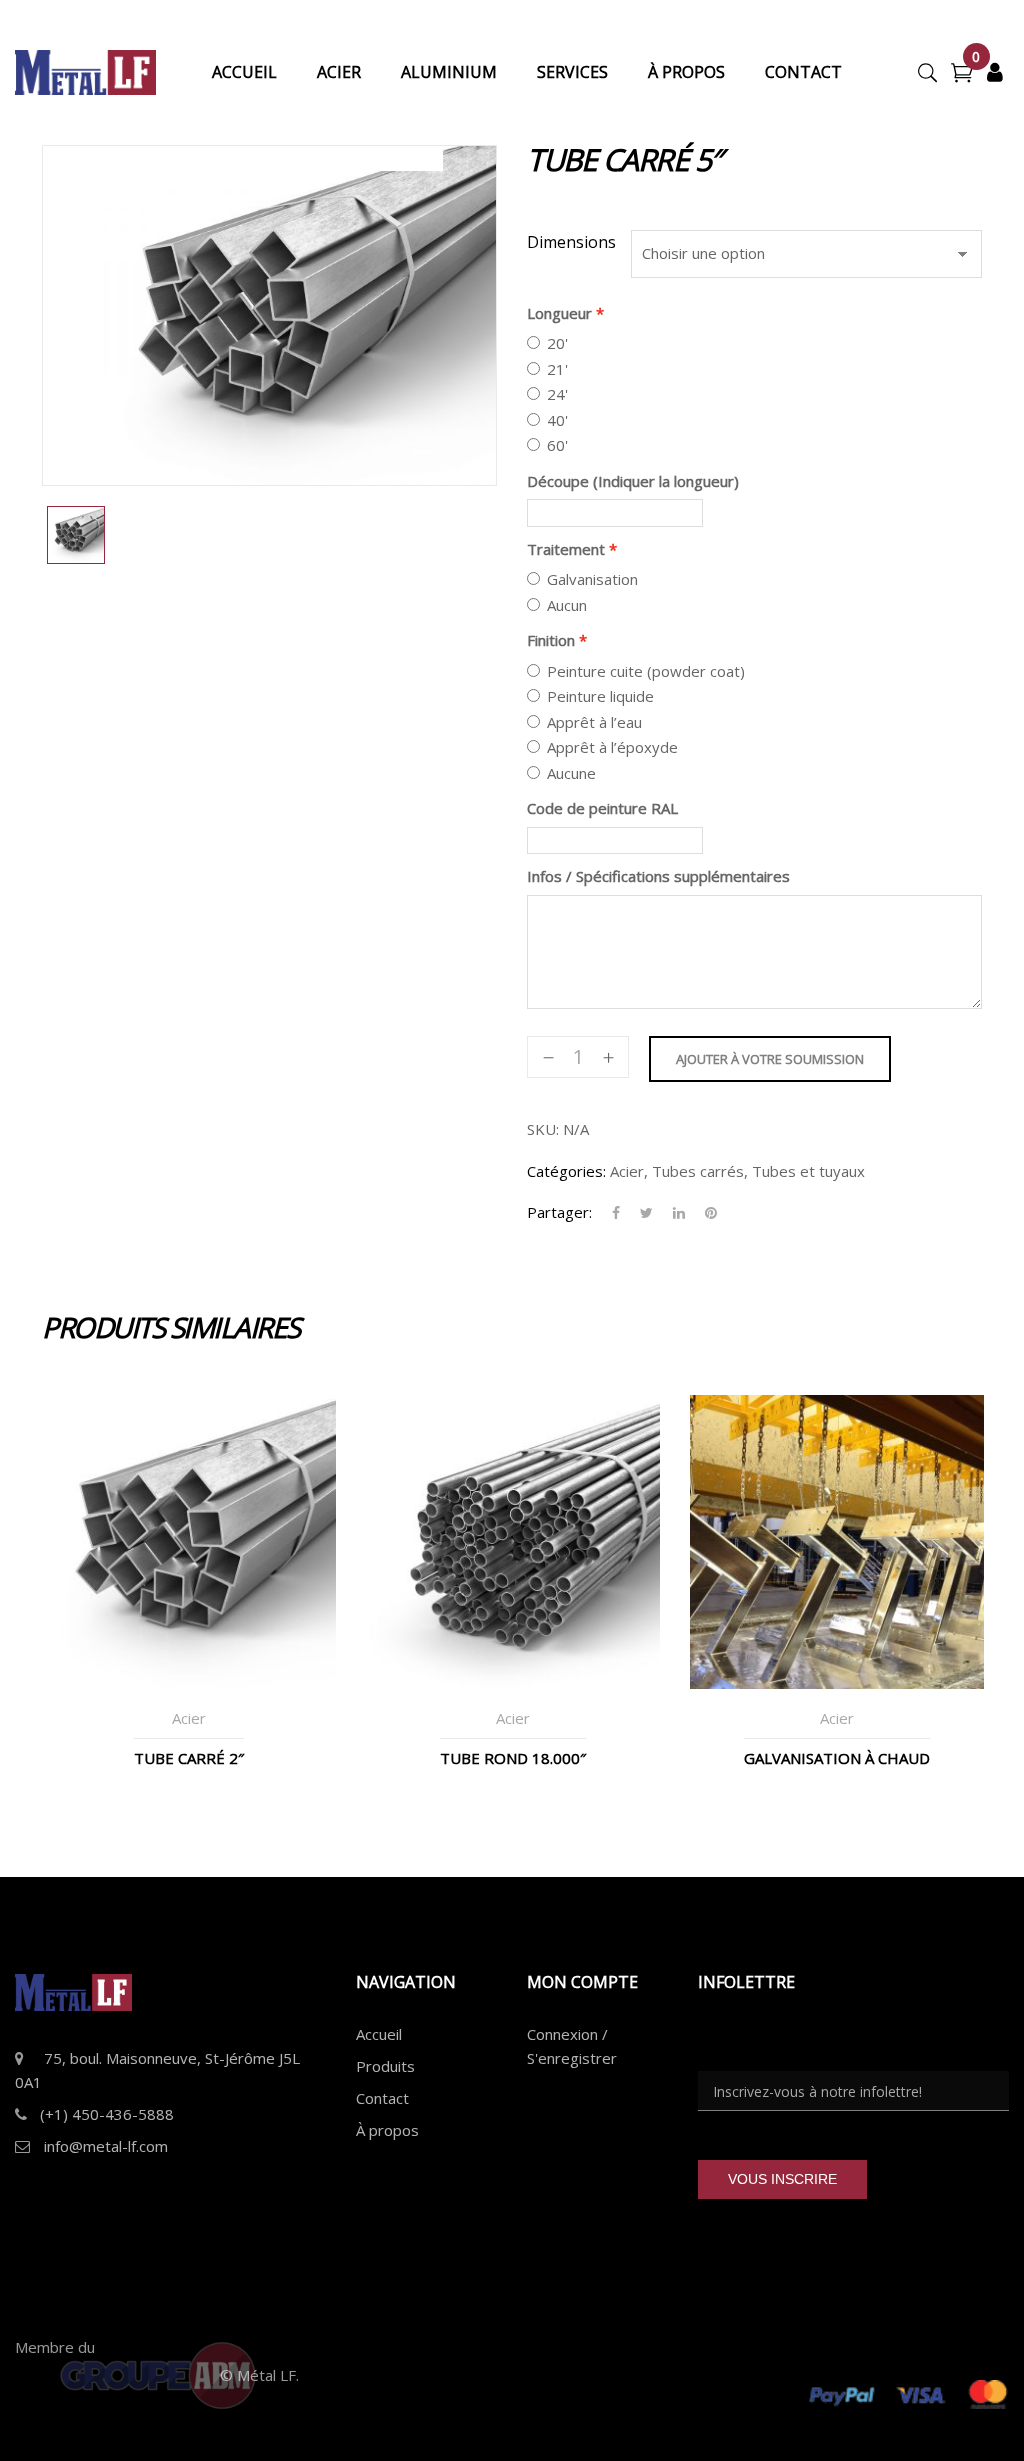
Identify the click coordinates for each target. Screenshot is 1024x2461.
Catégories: (566, 1171)
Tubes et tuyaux (808, 1171)
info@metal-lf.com (106, 2146)
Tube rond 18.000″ (513, 1758)
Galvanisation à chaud (837, 1758)
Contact (382, 2098)
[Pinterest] (706, 1213)
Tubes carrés (698, 1171)
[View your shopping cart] (962, 75)
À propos (387, 2130)
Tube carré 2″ (189, 1758)
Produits (385, 2066)
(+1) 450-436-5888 (107, 2114)
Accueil (379, 2034)
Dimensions (571, 242)
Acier (627, 1171)
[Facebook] (616, 1213)
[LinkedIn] (679, 1213)
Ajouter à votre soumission (770, 1059)
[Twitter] (646, 1213)
